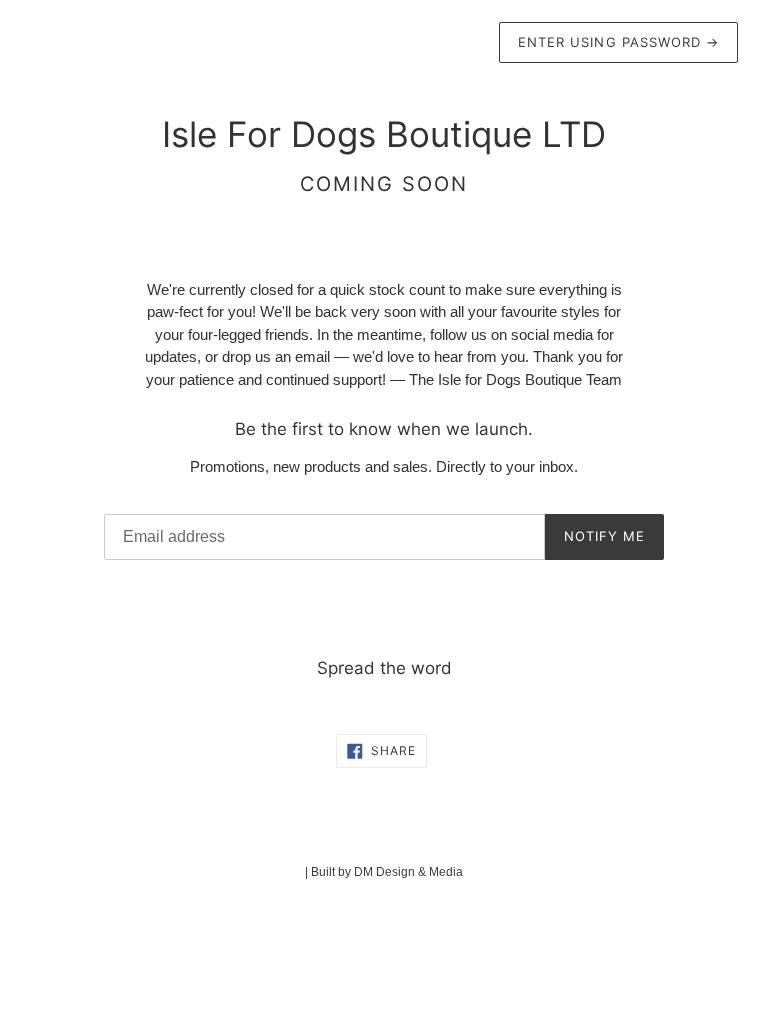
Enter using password (618, 42)
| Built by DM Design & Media (384, 872)
